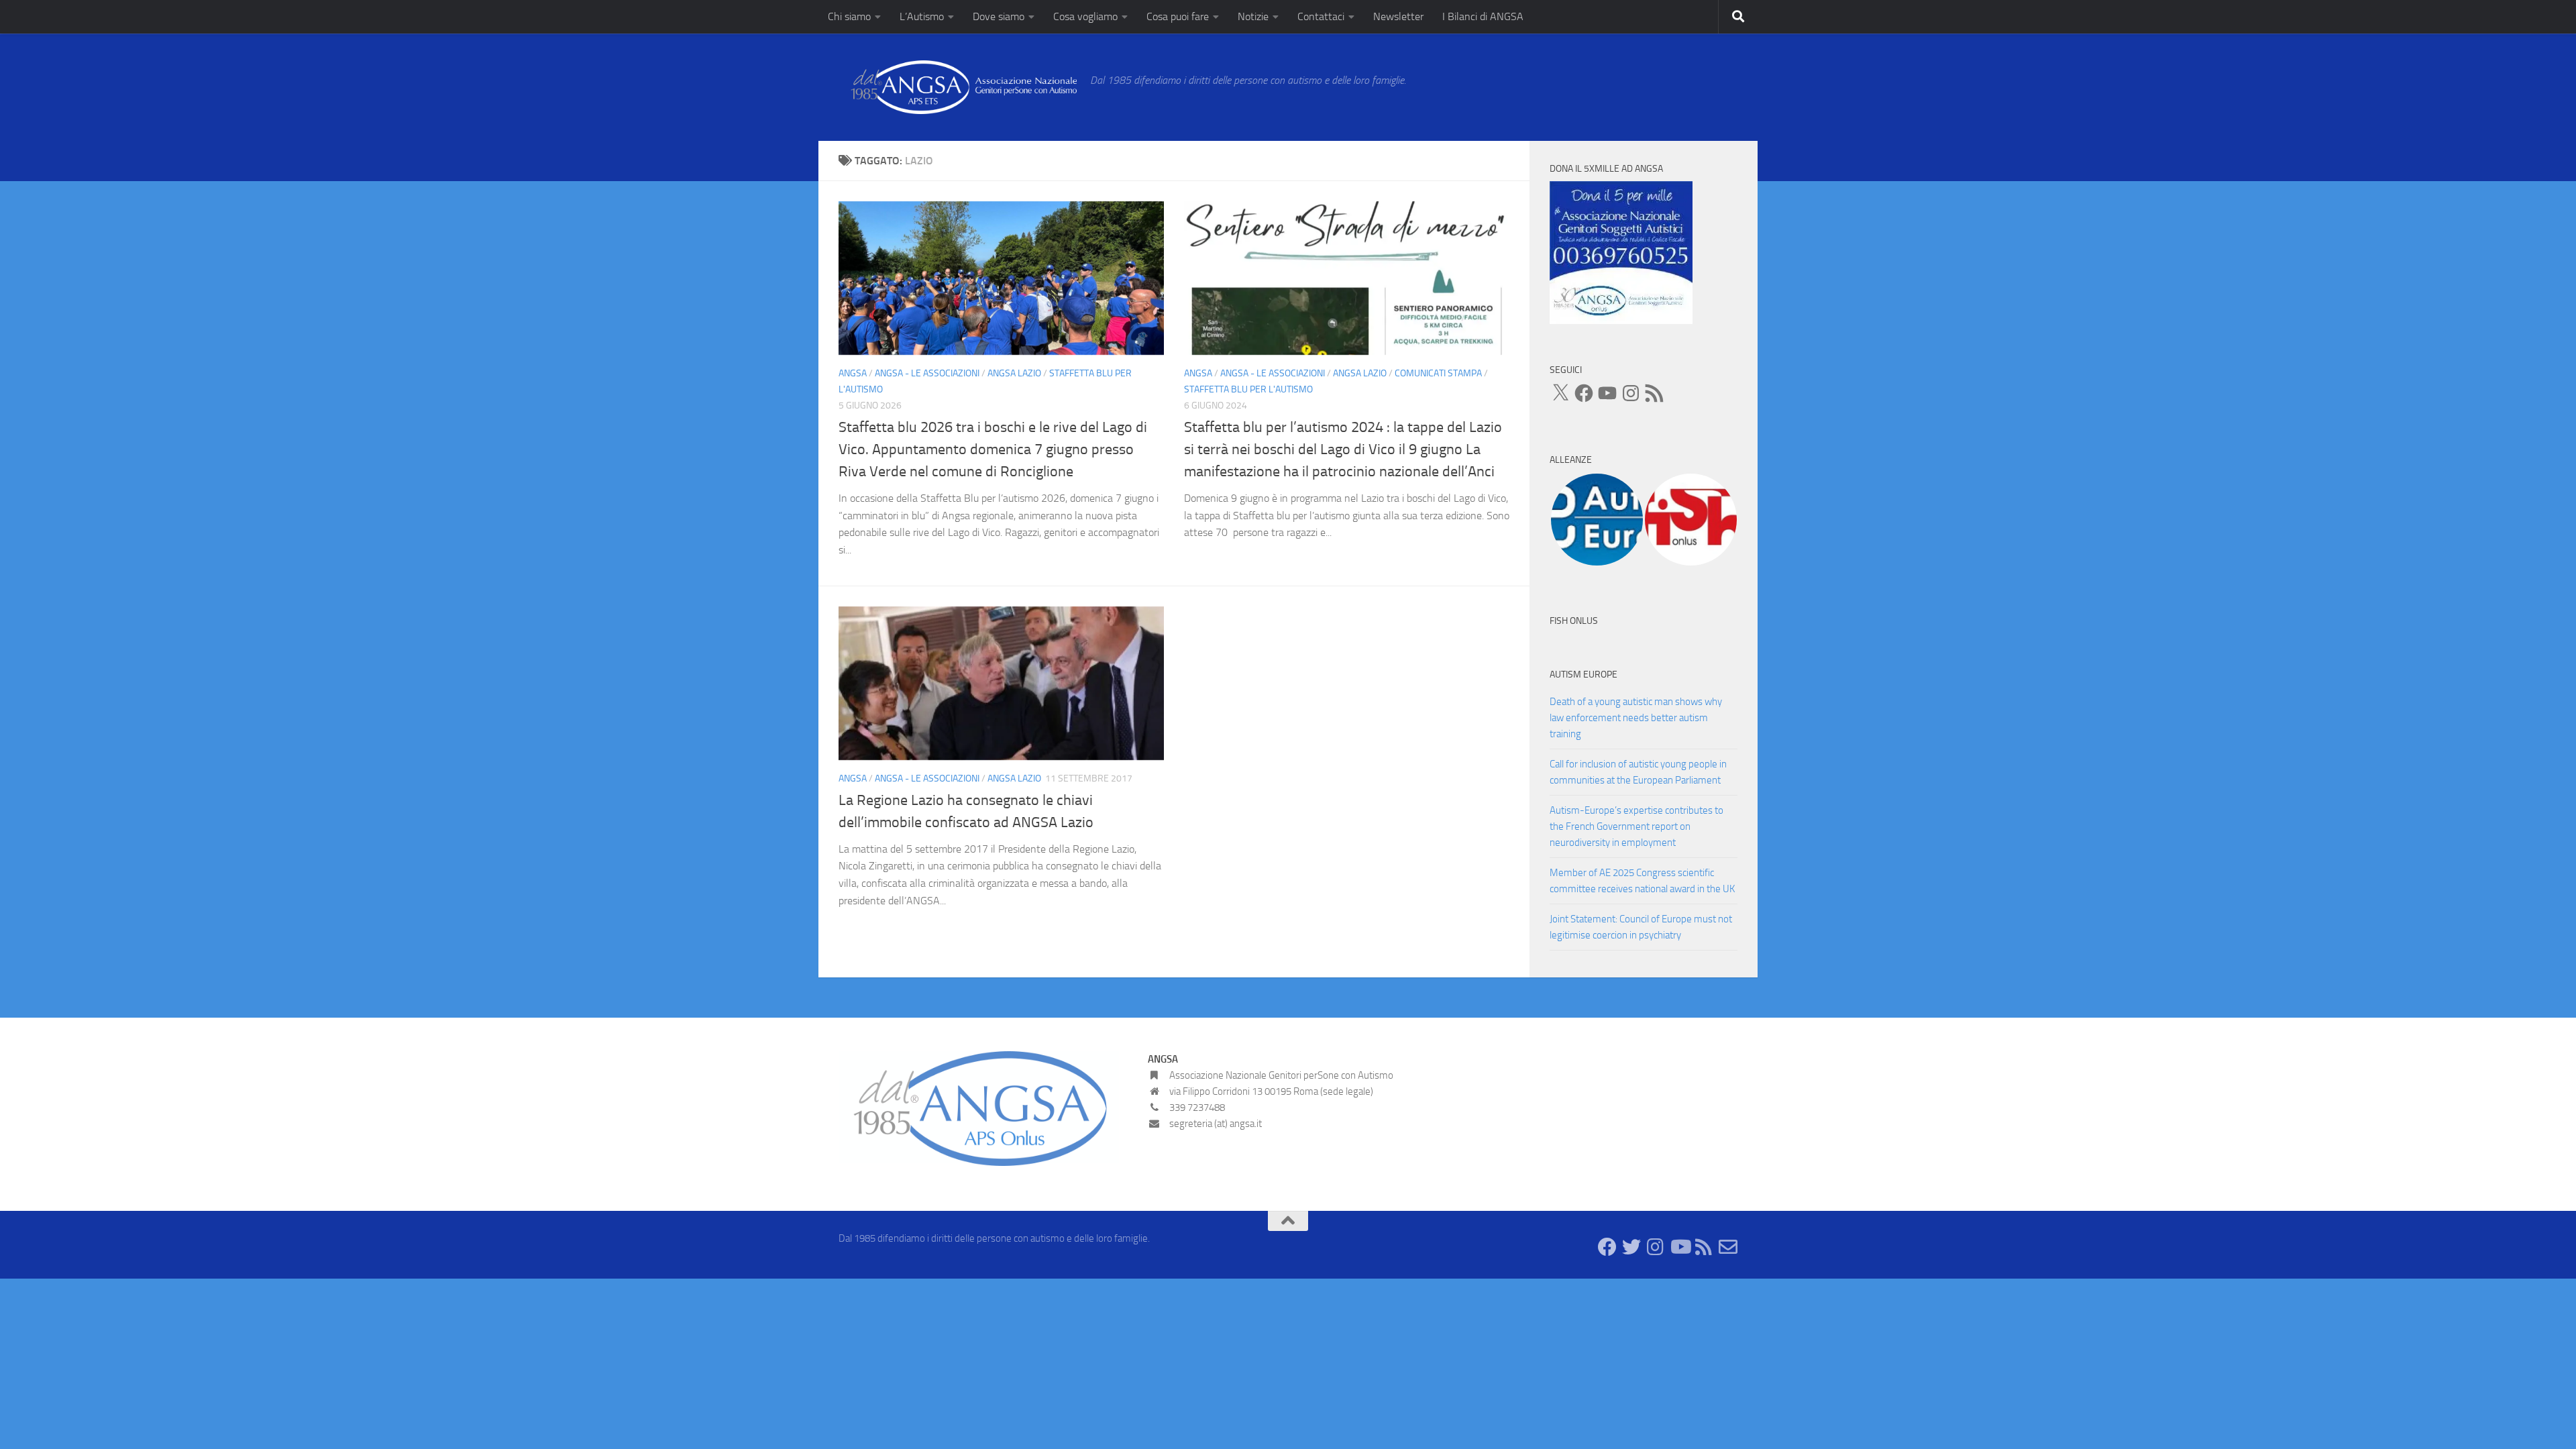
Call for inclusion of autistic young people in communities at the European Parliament (1638, 772)
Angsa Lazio (1014, 373)
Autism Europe (1584, 675)
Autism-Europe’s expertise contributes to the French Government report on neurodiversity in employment (1636, 826)
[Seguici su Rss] (1704, 1247)
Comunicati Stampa (1438, 373)
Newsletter (1398, 16)
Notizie (1253, 16)
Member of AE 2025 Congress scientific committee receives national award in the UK (1642, 881)
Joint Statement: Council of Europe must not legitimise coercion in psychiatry (1641, 927)
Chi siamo (849, 16)
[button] (1597, 520)
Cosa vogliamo (1085, 16)
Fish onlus (1574, 621)
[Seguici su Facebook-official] (1607, 1247)
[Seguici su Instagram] (1656, 1247)
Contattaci (1321, 16)
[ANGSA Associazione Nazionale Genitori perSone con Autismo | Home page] (958, 87)
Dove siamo (999, 16)
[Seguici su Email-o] (1728, 1247)
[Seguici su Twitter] (1631, 1247)
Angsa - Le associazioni (927, 373)
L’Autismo (922, 16)
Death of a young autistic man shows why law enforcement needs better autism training (1636, 718)
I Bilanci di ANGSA (1483, 16)
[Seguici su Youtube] (1680, 1247)
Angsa (853, 373)
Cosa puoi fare (1178, 16)
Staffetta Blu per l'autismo (1248, 389)
